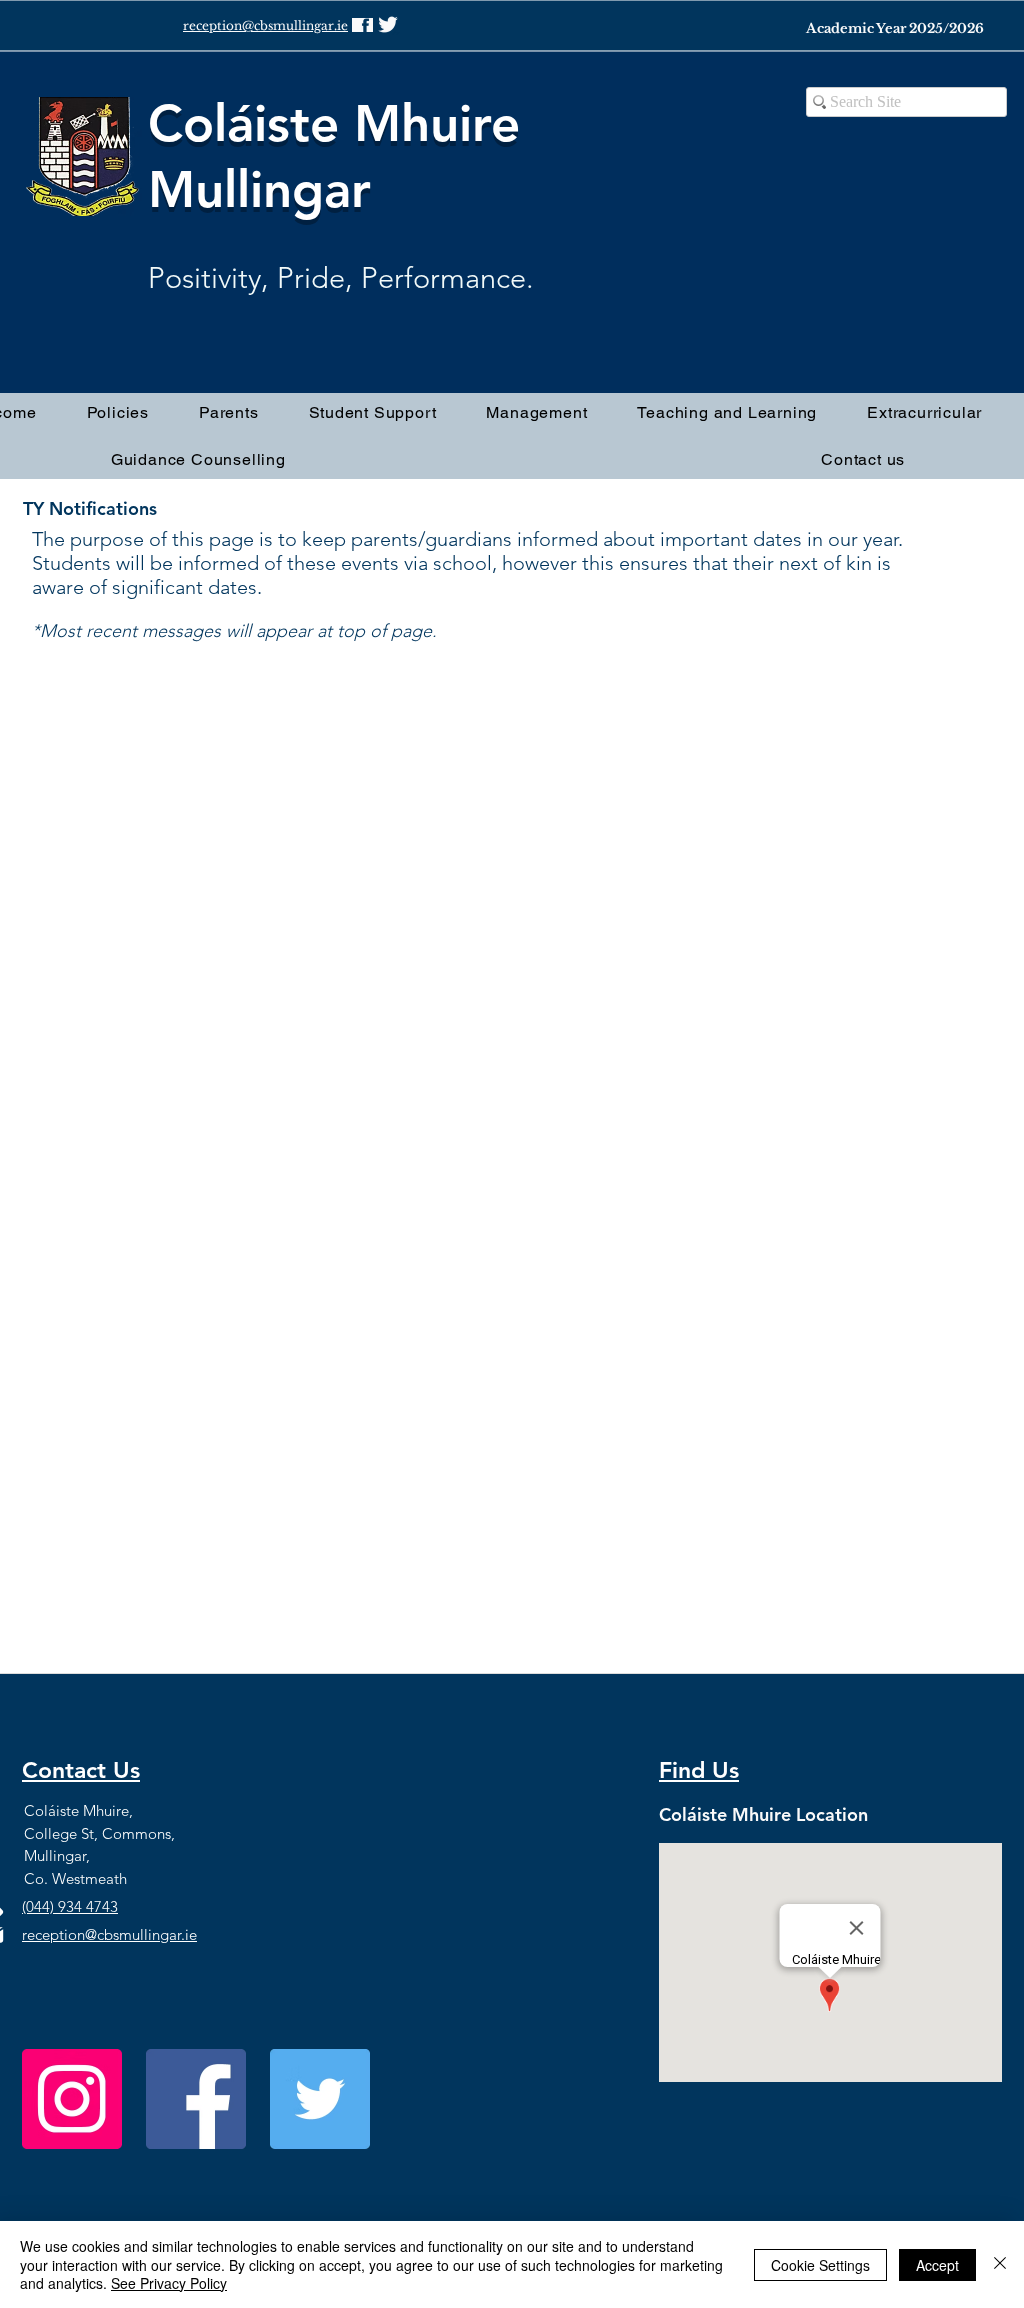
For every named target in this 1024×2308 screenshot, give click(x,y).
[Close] (1000, 2264)
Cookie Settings (820, 2265)
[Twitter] (320, 2099)
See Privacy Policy (169, 2283)
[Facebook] (196, 2099)
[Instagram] (72, 2099)
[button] (229, 412)
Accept (937, 2265)
